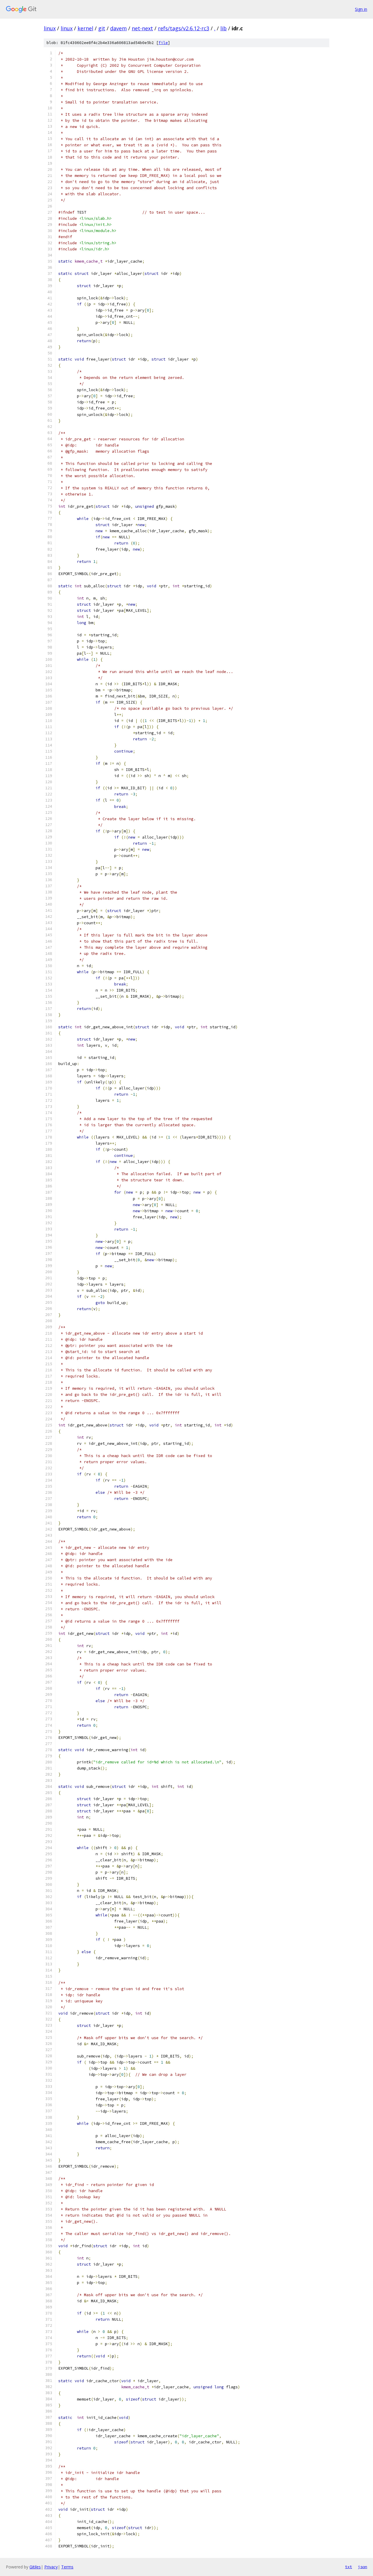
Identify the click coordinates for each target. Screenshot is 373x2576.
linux (50, 28)
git (102, 28)
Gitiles (35, 2567)
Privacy (51, 2567)
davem (118, 28)
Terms (67, 2567)
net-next (142, 28)
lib (224, 28)
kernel (85, 28)
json (363, 2567)
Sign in (361, 9)
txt (349, 2567)
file (163, 43)
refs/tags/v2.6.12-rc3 (184, 28)
